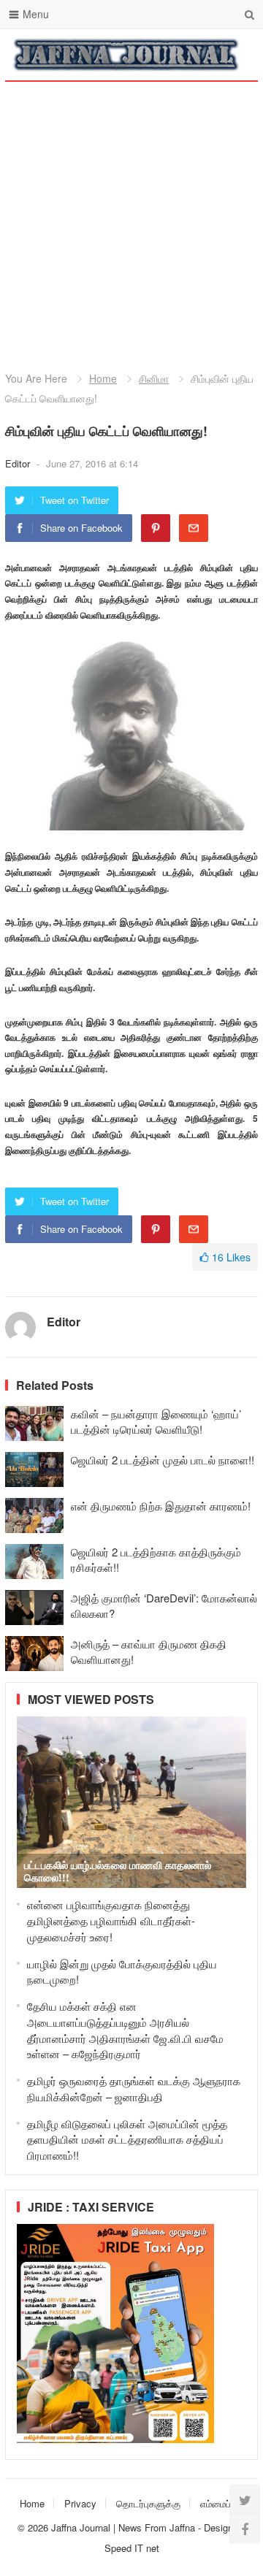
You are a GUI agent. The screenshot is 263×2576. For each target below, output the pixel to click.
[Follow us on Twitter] (245, 2499)
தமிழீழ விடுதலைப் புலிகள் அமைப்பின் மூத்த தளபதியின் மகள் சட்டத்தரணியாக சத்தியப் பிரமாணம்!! (127, 2140)
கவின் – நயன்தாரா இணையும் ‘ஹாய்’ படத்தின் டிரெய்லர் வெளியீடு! (156, 1421)
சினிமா (154, 378)
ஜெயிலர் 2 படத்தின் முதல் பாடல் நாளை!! (163, 1460)
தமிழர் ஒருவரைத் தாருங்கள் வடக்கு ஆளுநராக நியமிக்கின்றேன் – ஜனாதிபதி (134, 2088)
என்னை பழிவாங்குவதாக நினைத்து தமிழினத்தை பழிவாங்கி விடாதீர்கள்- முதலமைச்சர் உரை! (111, 1920)
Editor (19, 463)
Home (103, 378)
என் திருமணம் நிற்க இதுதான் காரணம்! (161, 1506)
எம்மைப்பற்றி (224, 2503)
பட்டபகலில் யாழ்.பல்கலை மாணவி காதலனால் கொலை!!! (118, 1871)
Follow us (188, 55)
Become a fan (236, 55)
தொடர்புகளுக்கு (148, 2503)
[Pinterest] (156, 528)
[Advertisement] (131, 212)
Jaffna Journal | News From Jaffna (123, 2527)
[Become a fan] (245, 2529)
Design (220, 2527)
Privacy (80, 2503)
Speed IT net (132, 2548)
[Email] (194, 528)
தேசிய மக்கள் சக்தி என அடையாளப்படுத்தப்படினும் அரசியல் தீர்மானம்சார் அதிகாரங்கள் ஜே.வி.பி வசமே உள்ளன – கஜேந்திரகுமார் (125, 2030)
